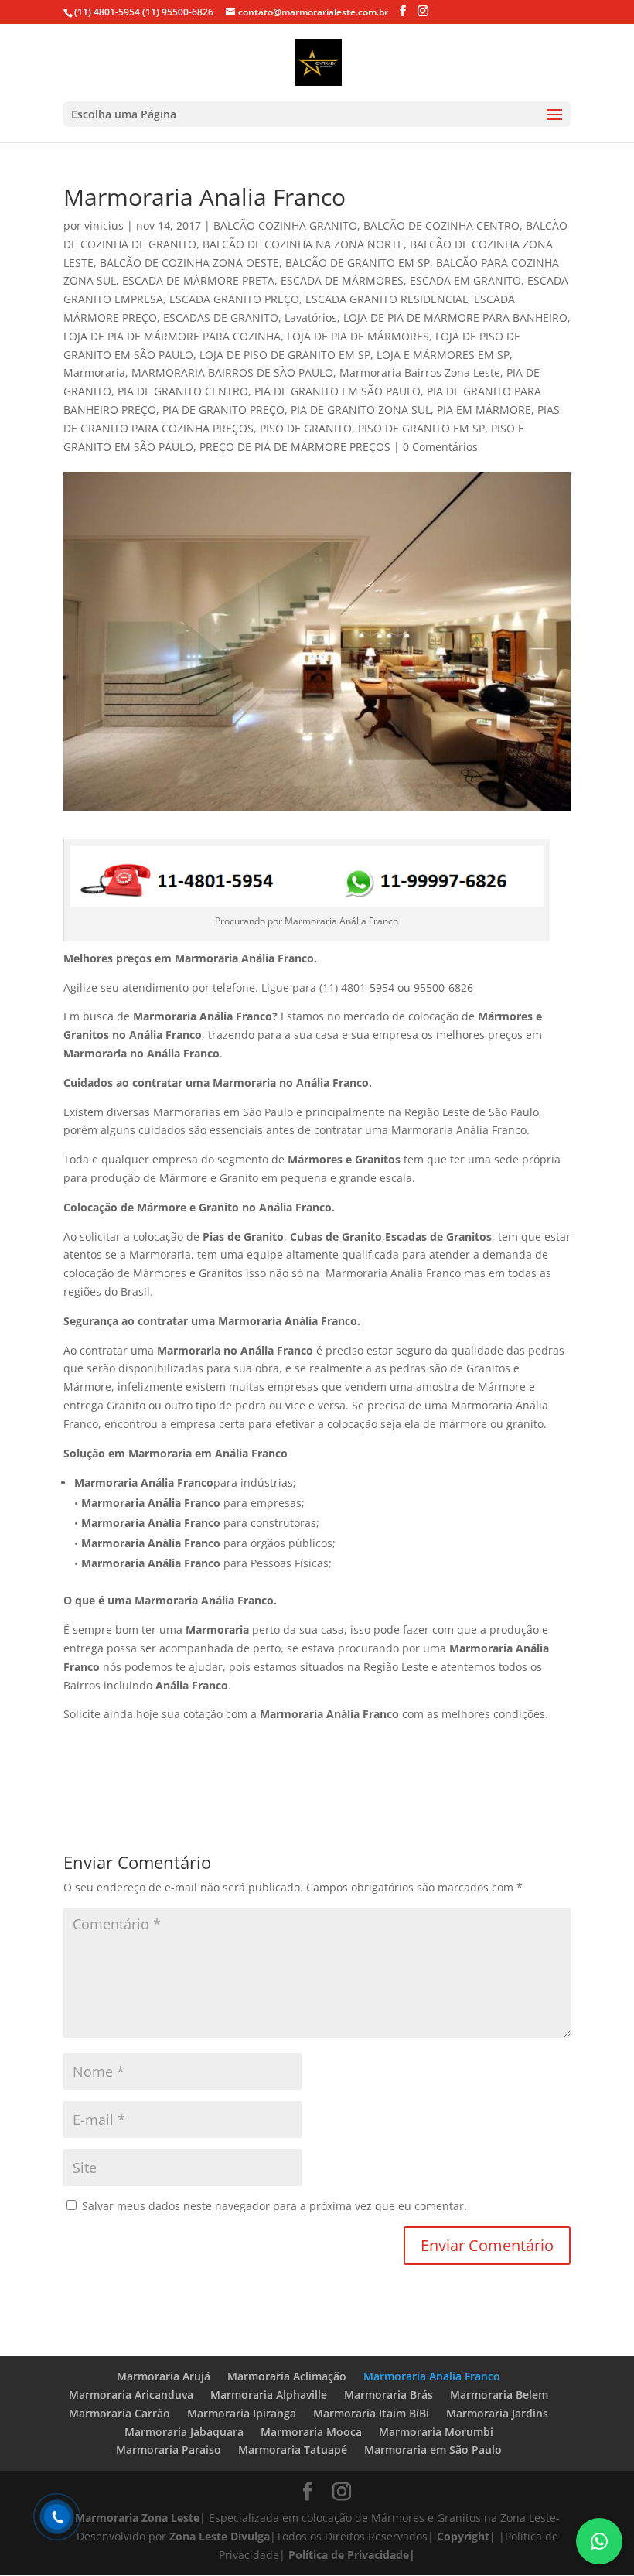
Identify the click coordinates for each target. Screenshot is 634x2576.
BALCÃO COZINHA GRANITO (285, 225)
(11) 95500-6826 (177, 12)
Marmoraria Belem (499, 2395)
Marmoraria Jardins (497, 2413)
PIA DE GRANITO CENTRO (183, 391)
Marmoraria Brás (389, 2395)
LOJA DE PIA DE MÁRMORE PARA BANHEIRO (455, 318)
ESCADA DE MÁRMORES (342, 280)
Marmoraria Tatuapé (293, 2450)
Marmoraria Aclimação (287, 2376)
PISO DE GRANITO (306, 428)
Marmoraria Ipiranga (242, 2413)
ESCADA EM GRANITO (465, 280)
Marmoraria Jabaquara (184, 2432)
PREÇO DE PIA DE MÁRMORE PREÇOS (295, 447)
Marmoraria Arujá (164, 2376)
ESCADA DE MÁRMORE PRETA (198, 280)
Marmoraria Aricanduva (131, 2395)
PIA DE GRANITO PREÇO (223, 410)
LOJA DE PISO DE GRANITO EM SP (285, 355)
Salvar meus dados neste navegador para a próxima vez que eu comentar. (274, 2206)
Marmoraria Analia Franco (432, 2376)
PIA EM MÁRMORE (484, 410)
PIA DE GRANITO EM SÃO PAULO (337, 391)
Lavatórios (311, 318)
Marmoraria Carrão (119, 2413)
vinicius (104, 225)
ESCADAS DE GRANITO (221, 318)
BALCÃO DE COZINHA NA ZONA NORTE (303, 244)
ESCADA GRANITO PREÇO (234, 299)
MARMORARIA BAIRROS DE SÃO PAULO (232, 372)
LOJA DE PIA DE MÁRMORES (358, 336)
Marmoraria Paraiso (169, 2450)
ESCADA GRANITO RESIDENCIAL (387, 299)
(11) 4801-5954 (107, 12)
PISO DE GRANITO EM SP (421, 428)
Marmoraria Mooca (311, 2432)
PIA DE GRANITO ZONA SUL (361, 410)
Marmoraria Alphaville (269, 2395)
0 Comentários (440, 447)
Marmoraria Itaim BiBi (371, 2413)
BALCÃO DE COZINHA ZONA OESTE (189, 263)
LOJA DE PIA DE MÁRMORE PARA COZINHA (172, 336)
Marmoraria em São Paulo (433, 2450)
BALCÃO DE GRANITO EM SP (358, 263)
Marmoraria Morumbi (436, 2432)
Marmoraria (94, 372)
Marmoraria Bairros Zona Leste (420, 372)
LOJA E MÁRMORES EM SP (443, 355)
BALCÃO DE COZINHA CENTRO (441, 225)
